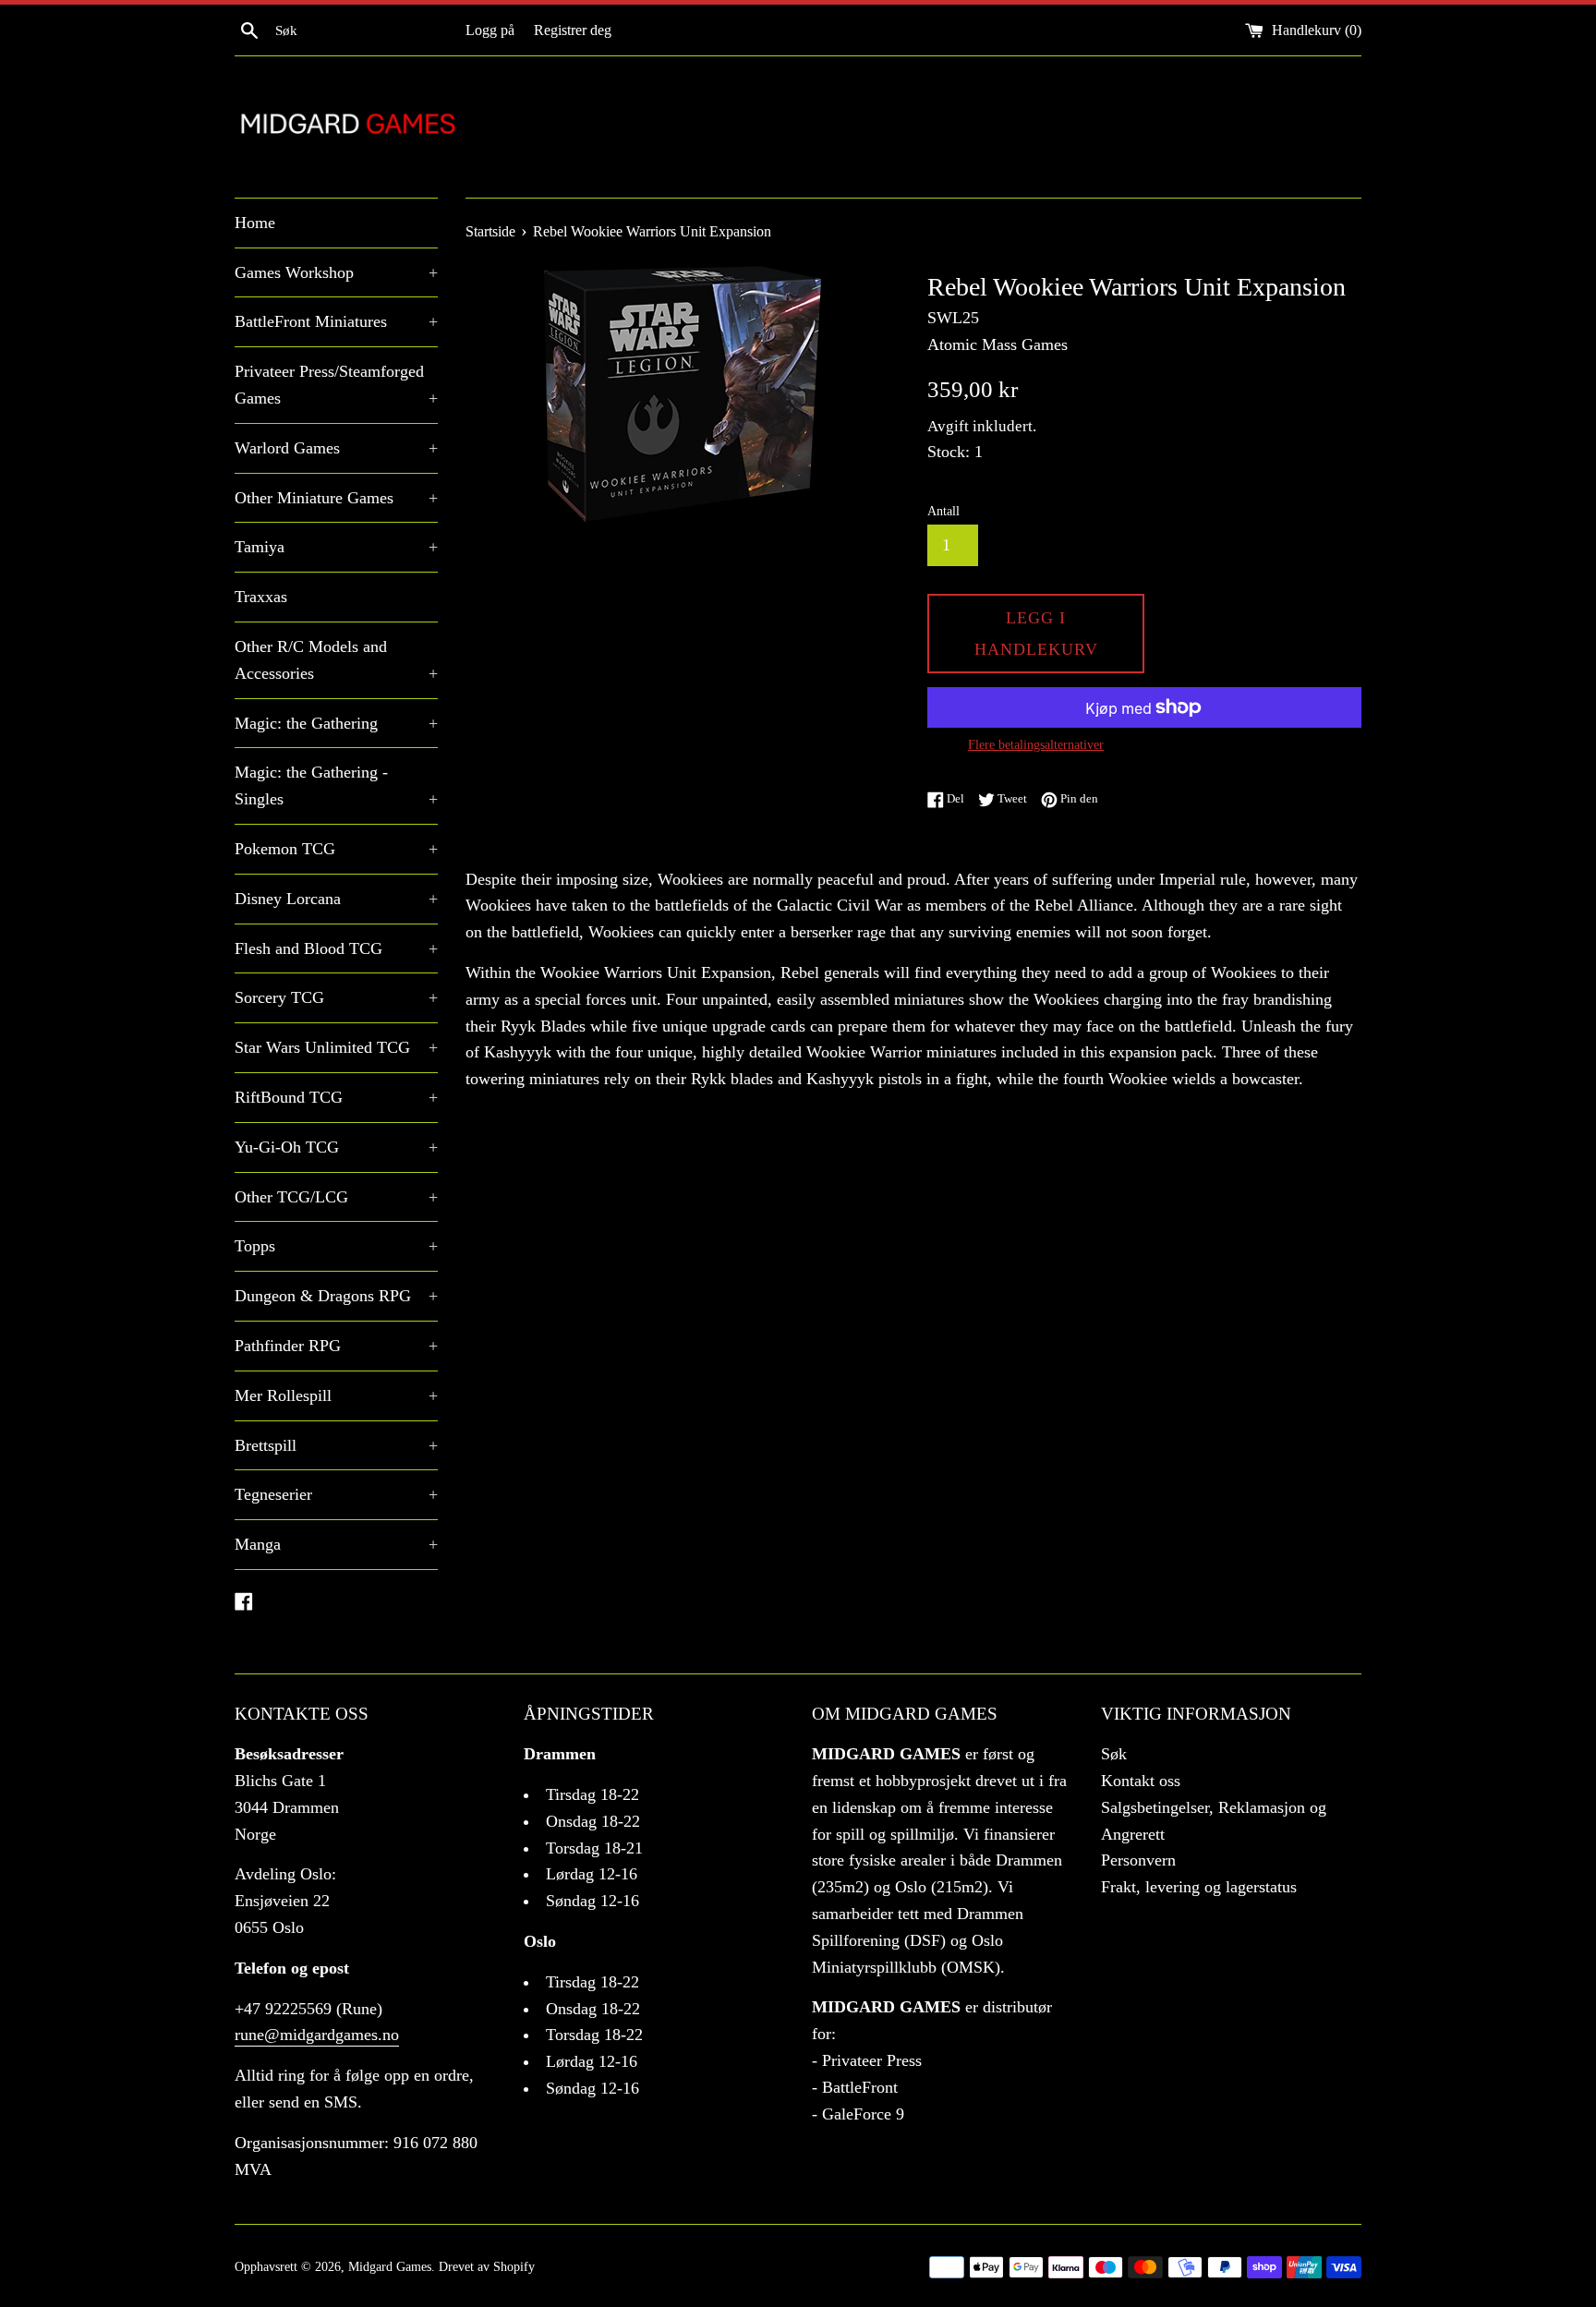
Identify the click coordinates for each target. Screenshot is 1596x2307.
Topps (336, 1246)
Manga (336, 1544)
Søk (1114, 1754)
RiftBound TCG (336, 1097)
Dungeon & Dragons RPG (336, 1296)
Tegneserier (336, 1494)
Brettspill (336, 1445)
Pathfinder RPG (336, 1346)
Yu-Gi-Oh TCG (336, 1147)
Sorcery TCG (336, 997)
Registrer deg (573, 30)
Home (255, 223)
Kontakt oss (1141, 1781)
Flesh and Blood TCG (336, 948)
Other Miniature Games (336, 498)
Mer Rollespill (336, 1395)
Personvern (1138, 1860)
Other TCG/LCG (336, 1197)
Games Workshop (336, 272)
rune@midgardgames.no (317, 2035)
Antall (943, 511)
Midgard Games (390, 2266)
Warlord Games (336, 448)
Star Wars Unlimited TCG (336, 1047)
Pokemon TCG (336, 849)
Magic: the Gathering (336, 723)
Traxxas (261, 597)
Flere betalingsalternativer (1036, 745)
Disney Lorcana (336, 899)
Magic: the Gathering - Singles (336, 785)
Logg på (490, 30)
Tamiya (336, 547)
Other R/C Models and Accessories (336, 660)
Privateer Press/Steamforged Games (336, 385)
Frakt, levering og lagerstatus (1199, 1887)
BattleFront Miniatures (336, 321)
